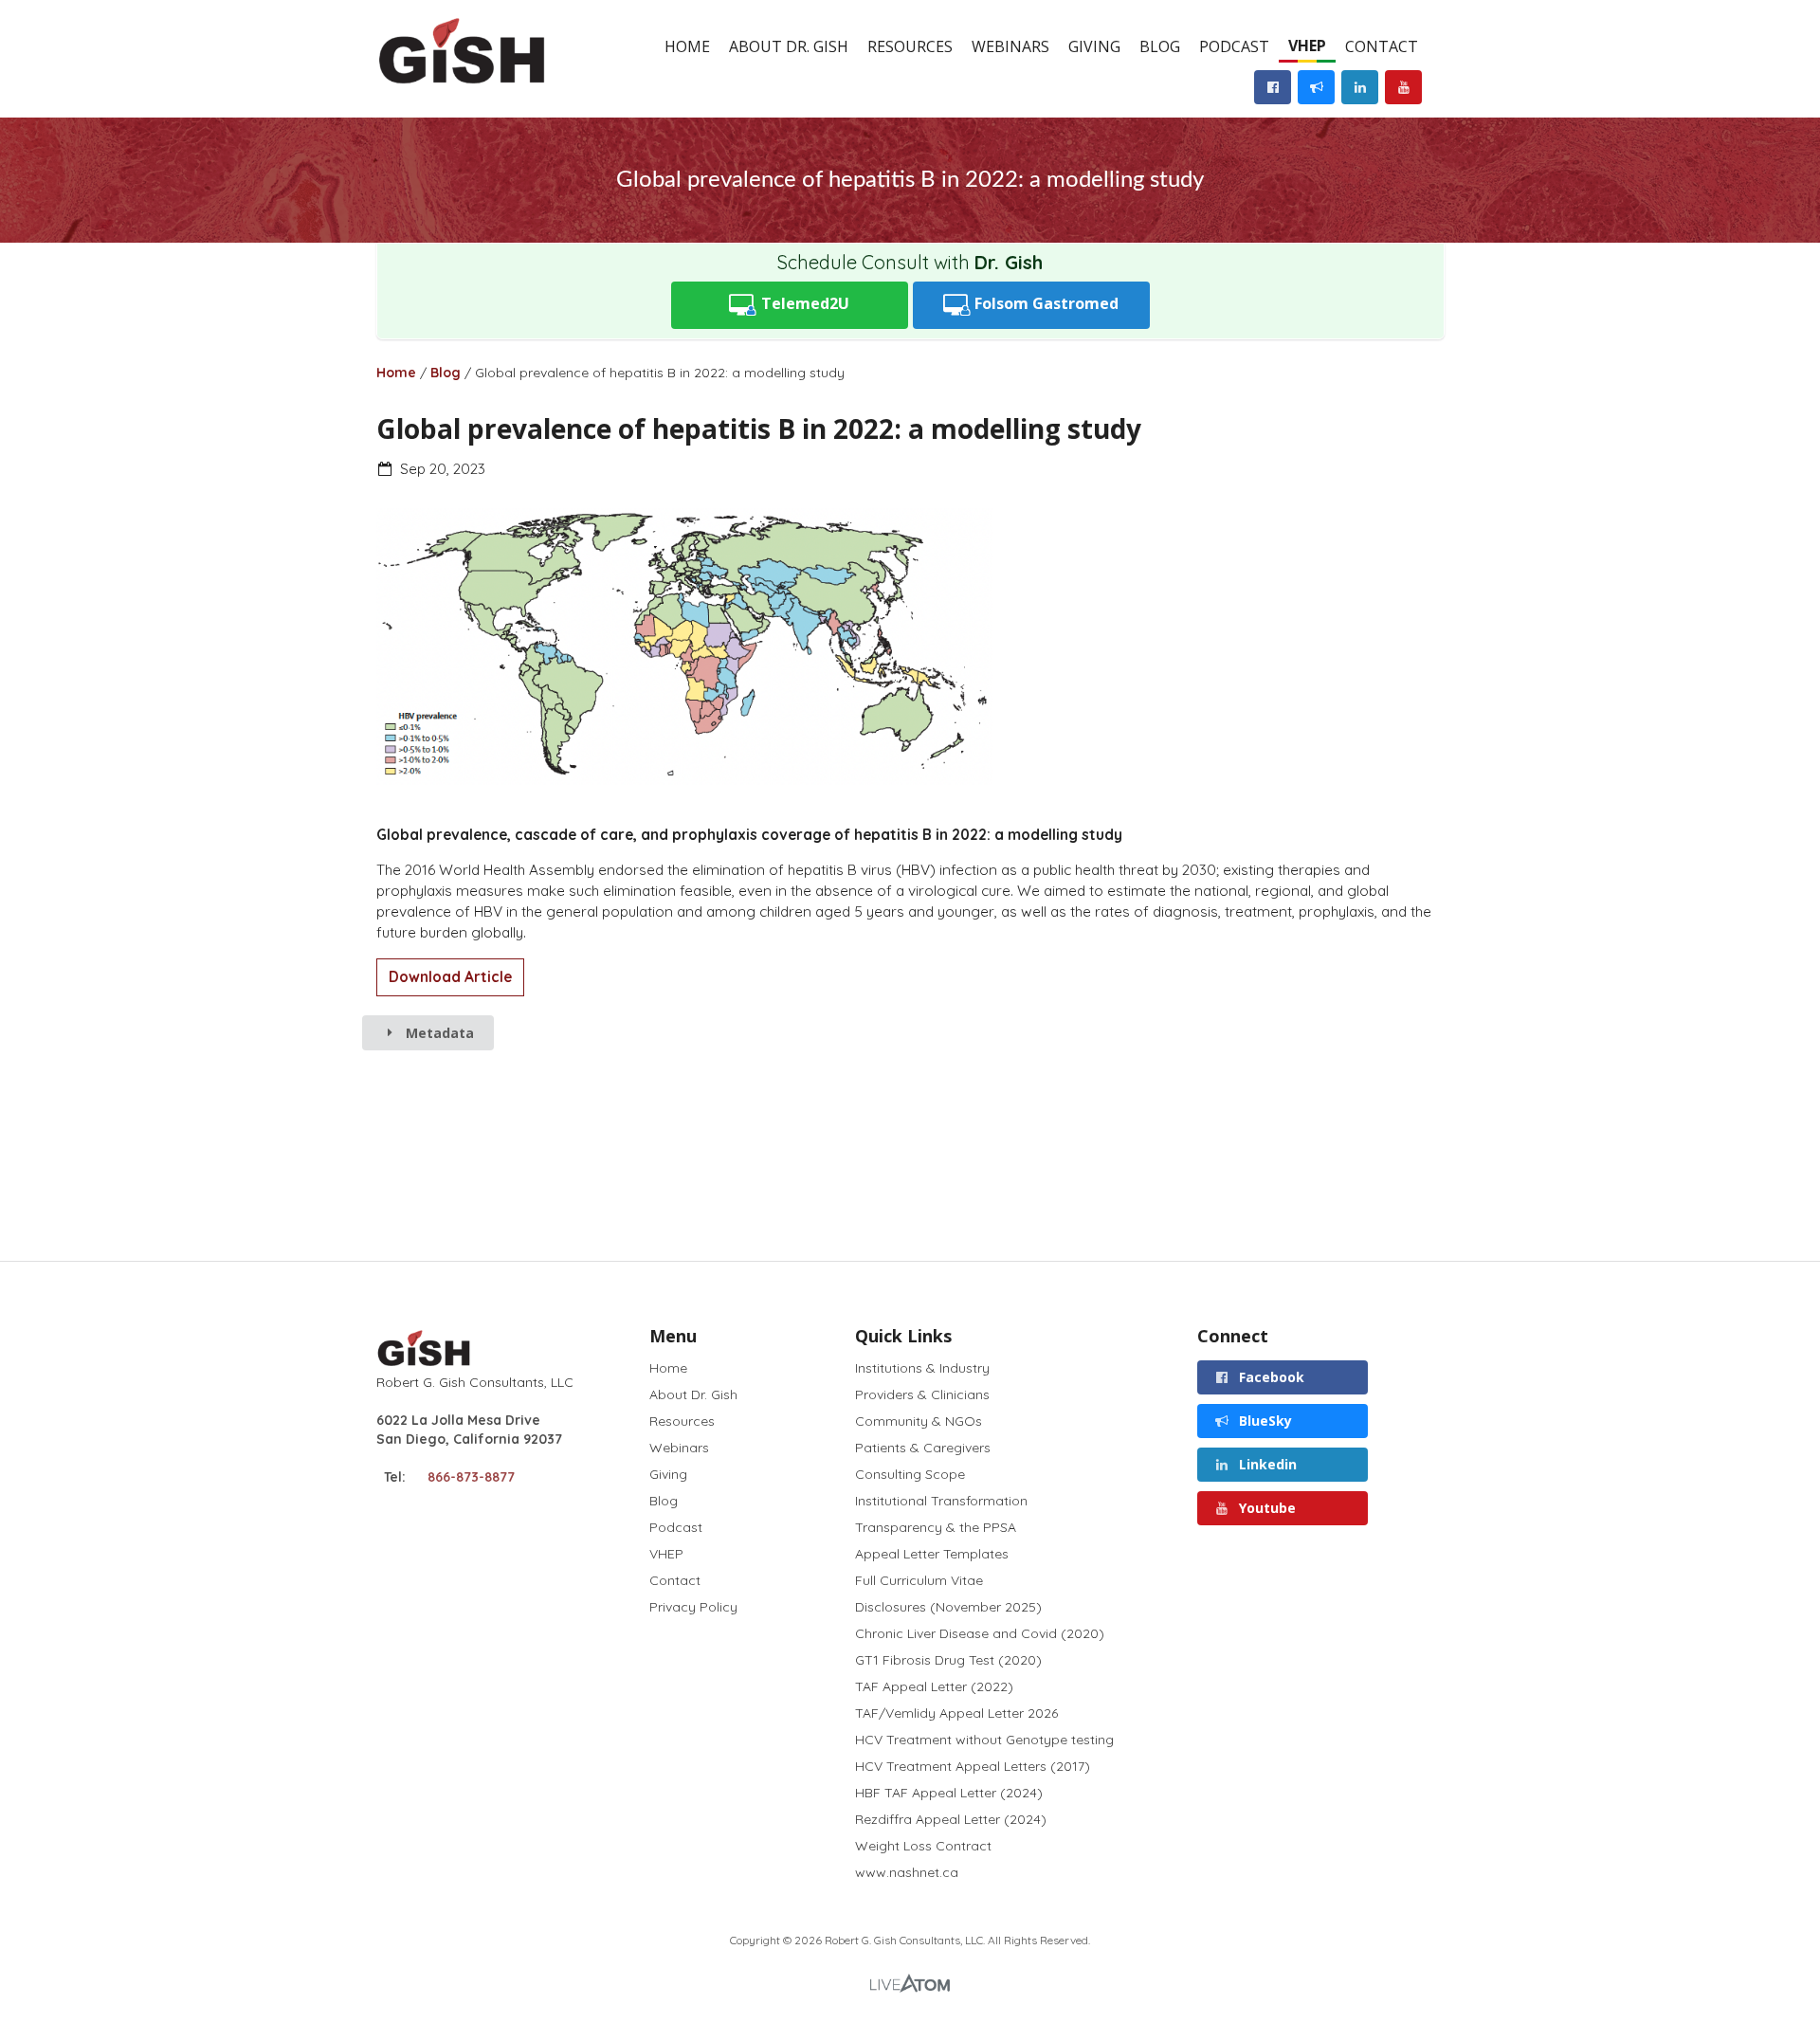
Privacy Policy (693, 1606)
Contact (1382, 46)
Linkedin (1266, 1464)
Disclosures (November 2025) (948, 1607)
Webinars (1010, 46)
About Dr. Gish (789, 46)
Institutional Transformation (941, 1501)
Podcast (1234, 46)
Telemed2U (803, 303)
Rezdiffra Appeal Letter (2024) (951, 1819)
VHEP (1307, 46)
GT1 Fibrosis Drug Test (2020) (948, 1660)
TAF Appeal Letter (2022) (934, 1686)
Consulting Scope (910, 1474)
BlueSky (1264, 1421)
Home (687, 46)
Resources (910, 46)
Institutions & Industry (922, 1368)
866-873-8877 (471, 1477)
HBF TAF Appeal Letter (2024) (949, 1793)
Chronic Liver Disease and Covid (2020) (980, 1633)
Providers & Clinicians (922, 1394)
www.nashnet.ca (907, 1872)
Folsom (1045, 303)
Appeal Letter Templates (932, 1554)
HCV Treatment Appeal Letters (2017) (973, 1766)
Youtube (1265, 1508)
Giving (1094, 46)
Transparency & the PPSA (936, 1527)
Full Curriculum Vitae (919, 1580)
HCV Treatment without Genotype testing (984, 1740)
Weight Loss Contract (923, 1846)
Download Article (450, 977)
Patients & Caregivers (923, 1448)
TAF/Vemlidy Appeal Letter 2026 (956, 1713)
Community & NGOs (919, 1421)
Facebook (1270, 1377)
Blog (1160, 46)
